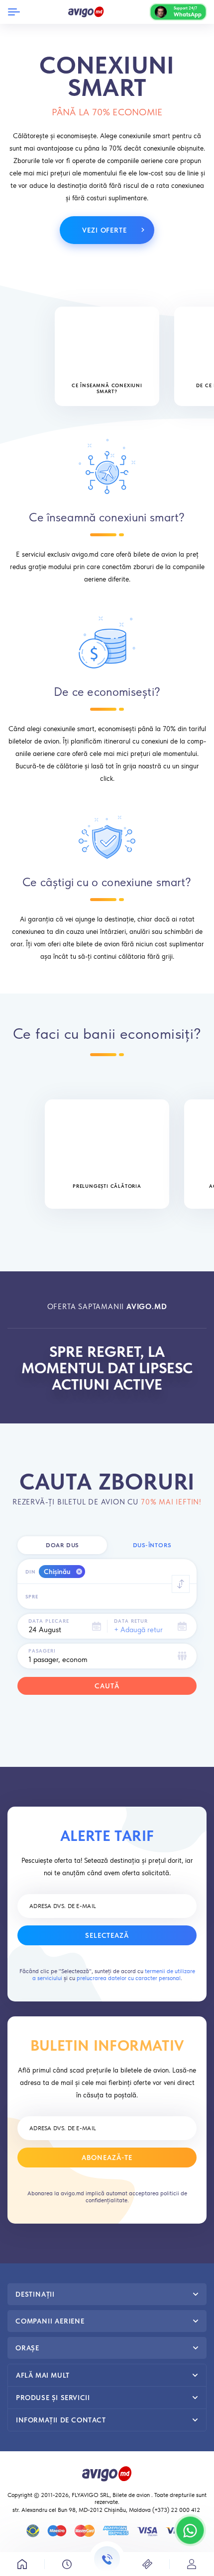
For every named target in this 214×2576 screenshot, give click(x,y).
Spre (32, 1596)
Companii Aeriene (50, 2321)
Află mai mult (43, 2375)
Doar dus (62, 1545)
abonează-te (107, 2158)
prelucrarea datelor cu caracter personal (129, 1978)
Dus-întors (152, 1545)
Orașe (27, 2348)
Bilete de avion (131, 2495)
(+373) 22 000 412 (177, 2510)
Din (31, 1572)
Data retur (131, 1621)
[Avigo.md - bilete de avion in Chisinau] (107, 2473)
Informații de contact (61, 2420)
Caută (107, 1686)
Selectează (107, 1935)
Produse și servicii (53, 2398)
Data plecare (49, 1621)
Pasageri (42, 1651)
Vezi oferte (105, 230)
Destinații (35, 2294)
